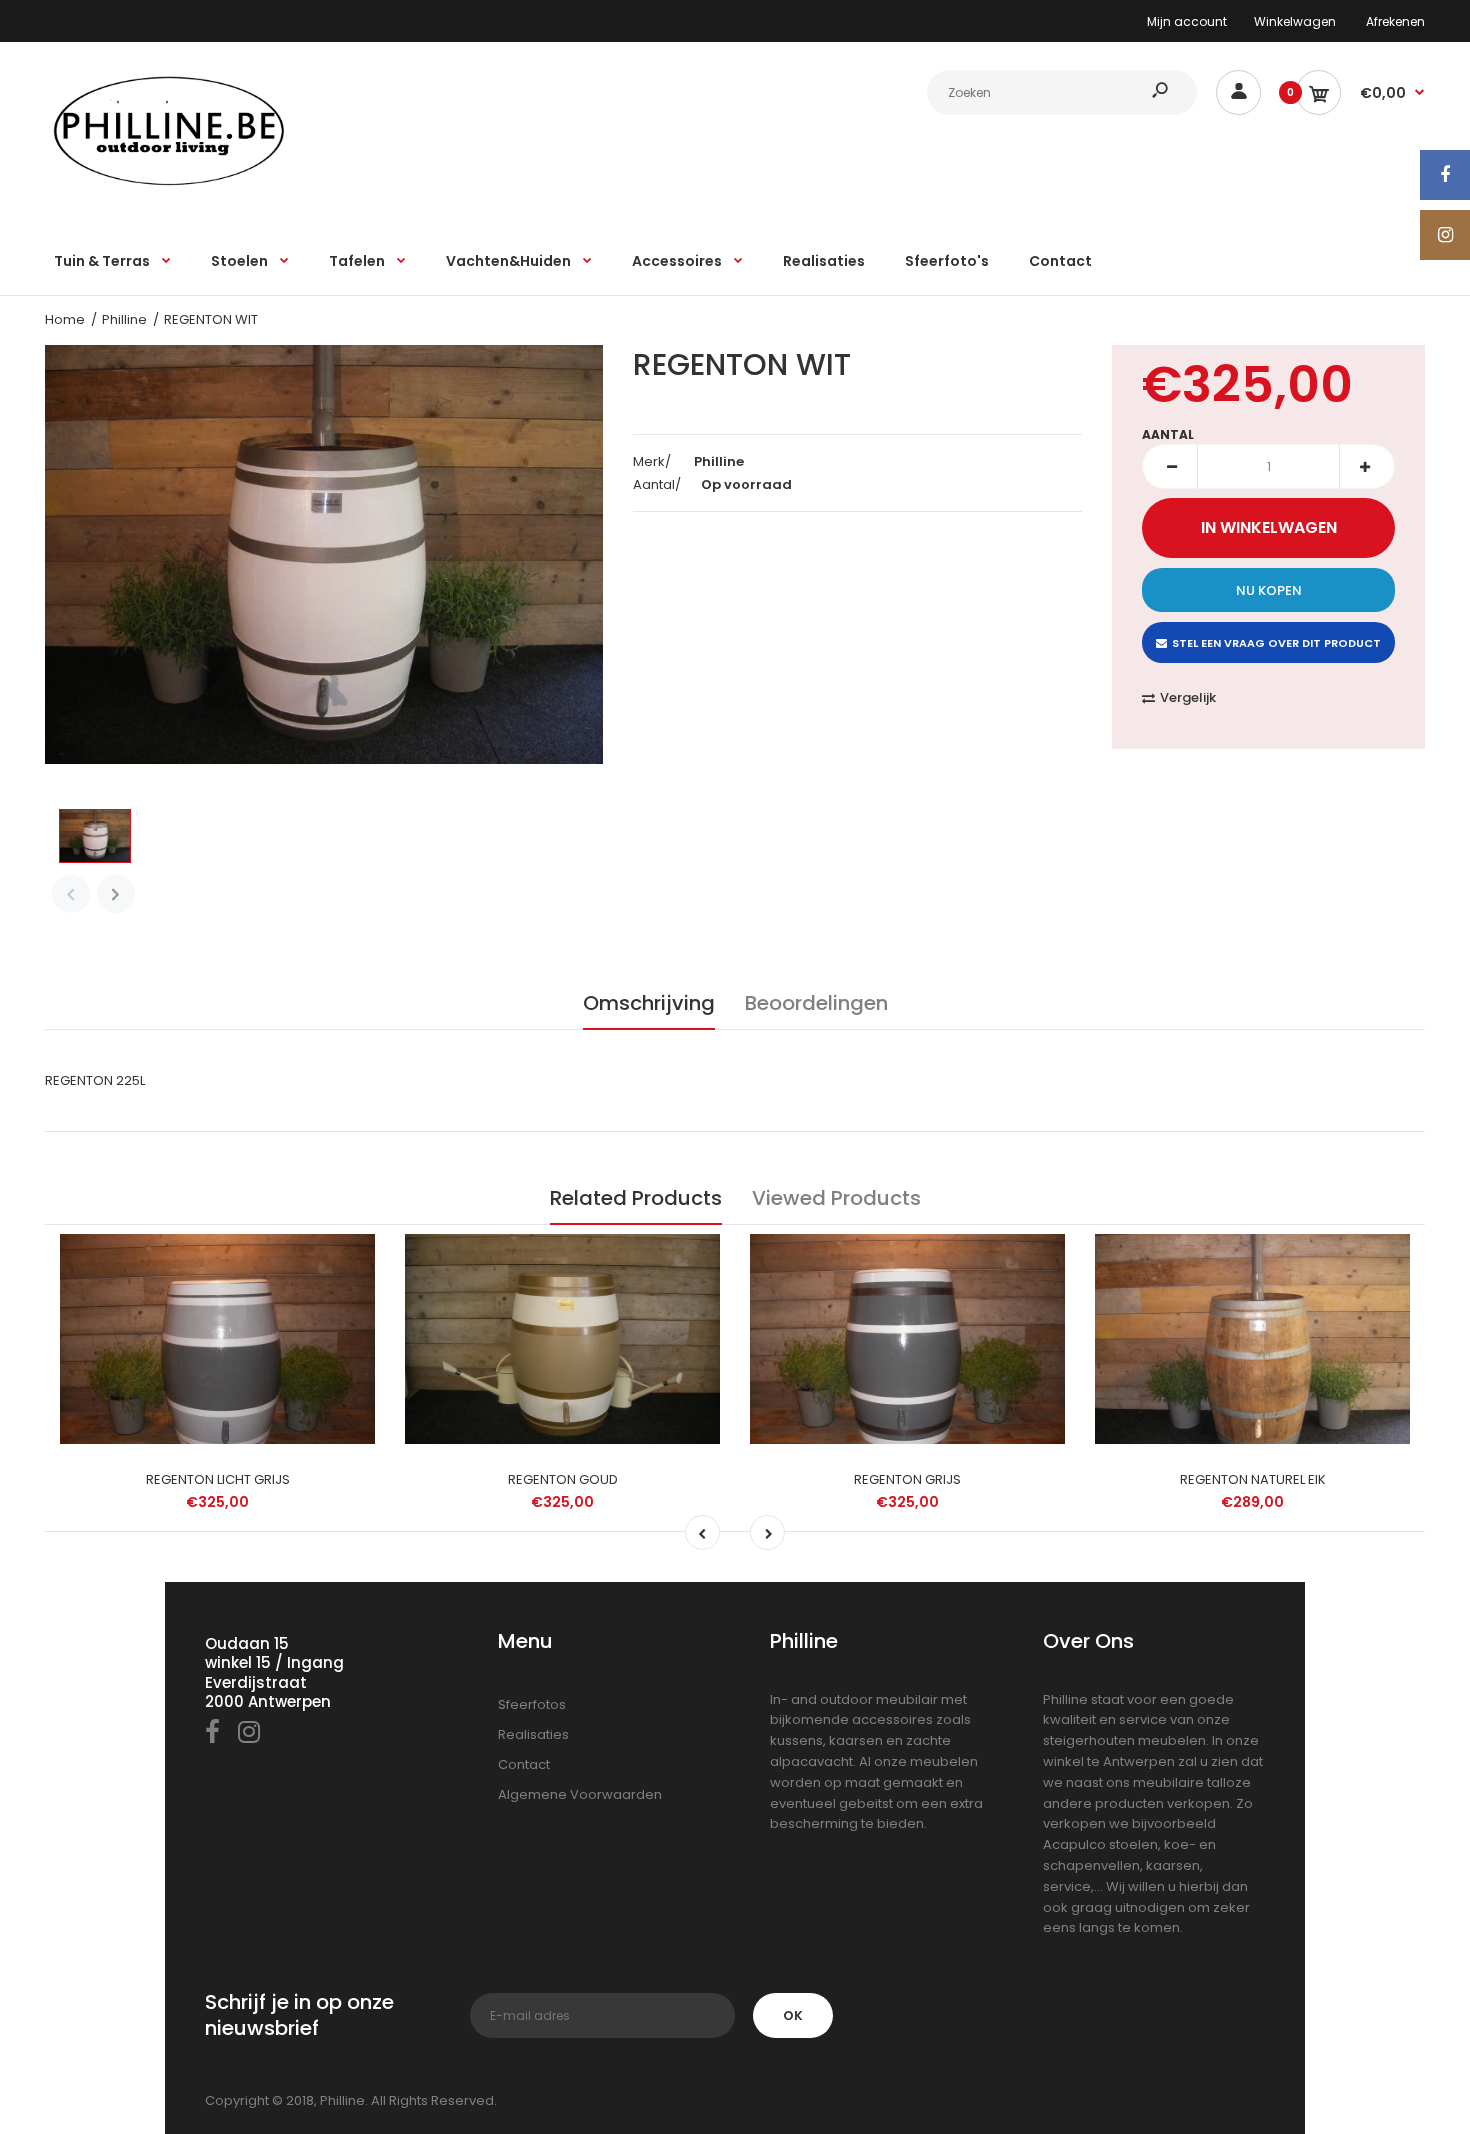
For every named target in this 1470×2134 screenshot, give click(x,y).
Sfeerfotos (532, 1704)
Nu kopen (1269, 590)
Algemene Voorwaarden (580, 1794)
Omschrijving (649, 1003)
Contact (524, 1764)
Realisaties (533, 1734)
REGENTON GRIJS (907, 1479)
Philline (124, 319)
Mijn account (1187, 21)
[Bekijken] (350, 1339)
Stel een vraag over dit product (1276, 643)
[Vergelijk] (350, 1260)
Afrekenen (1395, 21)
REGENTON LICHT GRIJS (218, 1479)
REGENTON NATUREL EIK (1253, 1479)
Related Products (636, 1198)
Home (65, 319)
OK (793, 2015)
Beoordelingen (816, 1003)
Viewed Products (836, 1198)
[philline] (170, 184)
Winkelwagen (1295, 21)
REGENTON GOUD (563, 1479)
